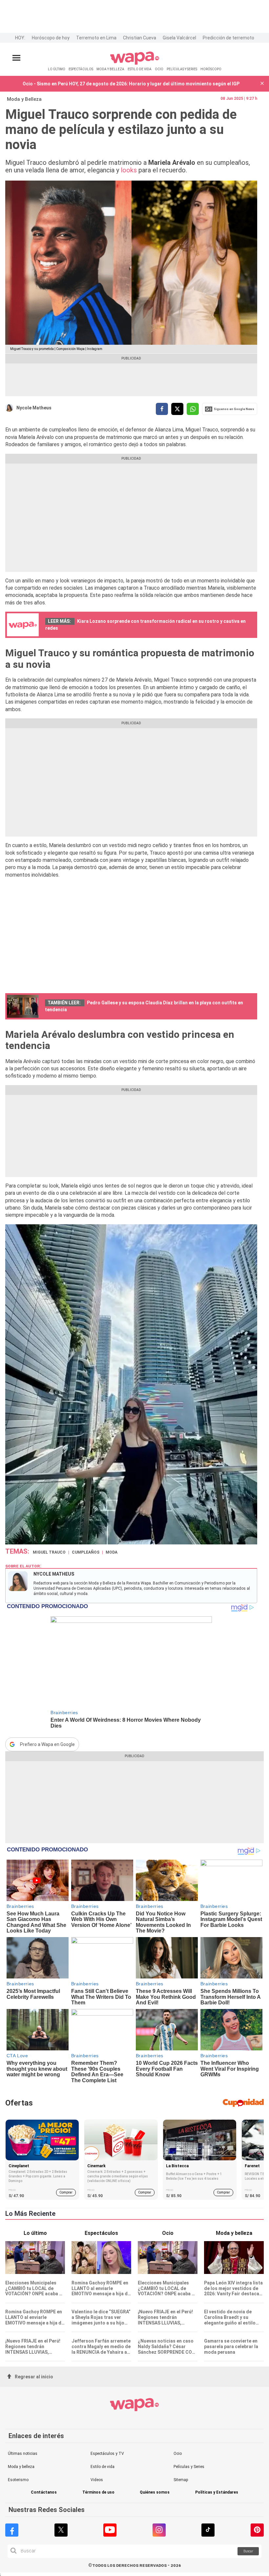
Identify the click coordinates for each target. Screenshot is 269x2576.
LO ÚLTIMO (57, 69)
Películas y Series (189, 2467)
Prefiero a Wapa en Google (47, 1744)
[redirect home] (135, 64)
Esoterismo (18, 2480)
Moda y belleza (21, 2467)
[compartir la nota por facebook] (162, 409)
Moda (112, 1552)
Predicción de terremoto (228, 38)
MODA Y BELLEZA (110, 69)
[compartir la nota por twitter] (177, 409)
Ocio (178, 2454)
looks (129, 170)
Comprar (66, 2192)
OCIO (159, 69)
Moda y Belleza (24, 99)
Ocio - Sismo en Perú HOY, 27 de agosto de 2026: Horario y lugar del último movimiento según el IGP (131, 84)
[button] (262, 84)
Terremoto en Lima (96, 38)
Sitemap (181, 2480)
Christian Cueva (140, 38)
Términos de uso (98, 2492)
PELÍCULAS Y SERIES (182, 69)
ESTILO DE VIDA (140, 69)
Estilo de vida (103, 2467)
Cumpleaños (86, 1552)
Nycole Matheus (34, 408)
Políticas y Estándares (217, 2492)
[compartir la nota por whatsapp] (193, 409)
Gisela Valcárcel (179, 38)
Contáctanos (44, 2492)
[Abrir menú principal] (16, 58)
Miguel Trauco (49, 1552)
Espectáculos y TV (107, 2454)
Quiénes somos (155, 2492)
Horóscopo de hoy (51, 38)
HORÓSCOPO (211, 69)
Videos (97, 2480)
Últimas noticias (23, 2454)
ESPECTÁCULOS (81, 69)
